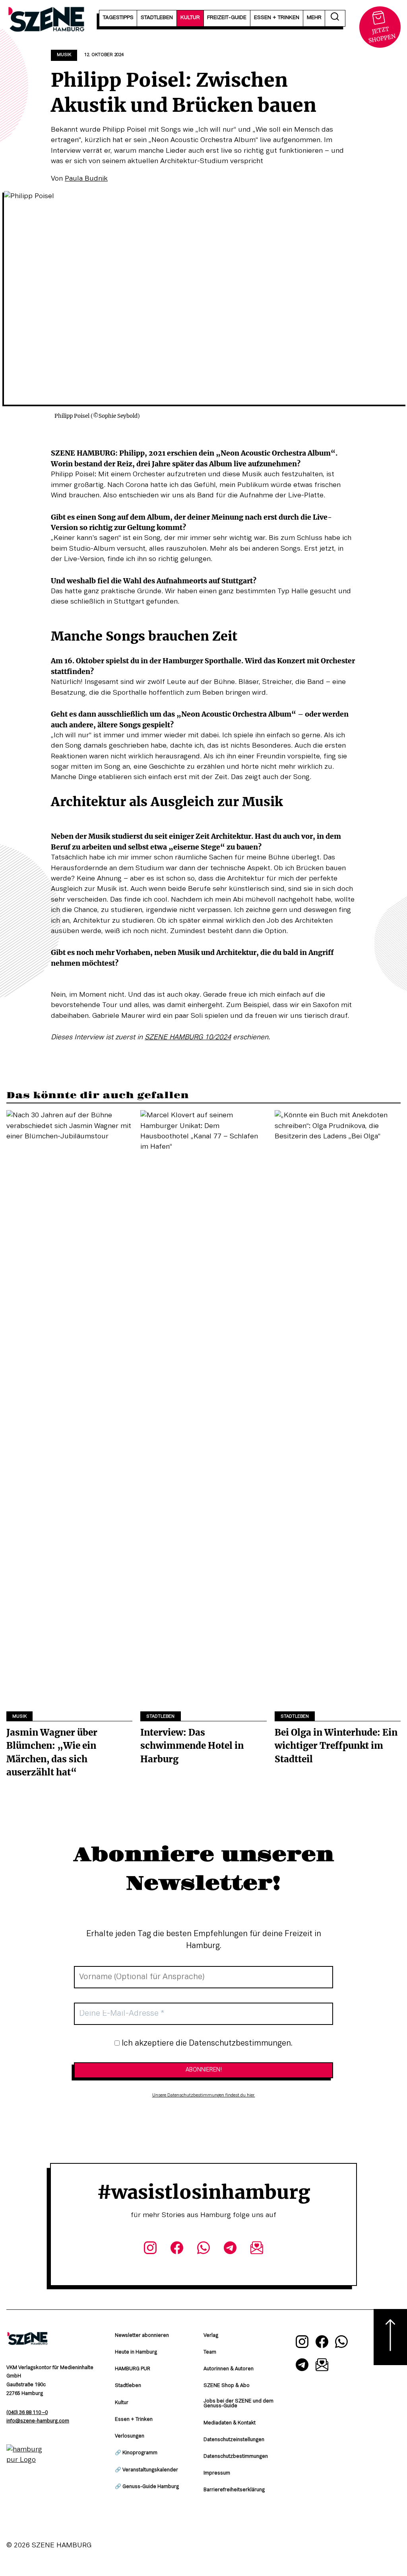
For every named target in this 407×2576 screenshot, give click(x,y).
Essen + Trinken (134, 2420)
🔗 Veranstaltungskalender (146, 2470)
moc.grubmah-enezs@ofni (38, 2421)
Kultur (122, 2403)
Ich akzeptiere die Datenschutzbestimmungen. (206, 2044)
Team (210, 2352)
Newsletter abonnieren (142, 2336)
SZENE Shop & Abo (227, 2386)
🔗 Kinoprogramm (136, 2453)
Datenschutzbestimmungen (236, 2457)
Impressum (217, 2473)
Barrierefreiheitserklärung (234, 2490)
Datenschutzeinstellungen (234, 2440)
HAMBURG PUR (133, 2369)
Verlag (211, 2336)
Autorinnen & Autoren (229, 2369)
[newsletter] (257, 2249)
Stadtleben (160, 1717)
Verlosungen (130, 2436)
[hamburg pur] (27, 2460)
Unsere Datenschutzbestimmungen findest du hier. (204, 2095)
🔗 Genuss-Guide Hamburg (147, 2487)
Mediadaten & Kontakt (230, 2423)
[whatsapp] (203, 2249)
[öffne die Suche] (335, 18)
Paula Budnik (86, 179)
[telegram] (230, 2249)
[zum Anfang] (390, 2337)
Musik (64, 55)
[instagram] (150, 2249)
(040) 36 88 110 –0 (27, 2413)
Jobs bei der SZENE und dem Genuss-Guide (238, 2404)
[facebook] (177, 2249)
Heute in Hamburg (136, 2352)
